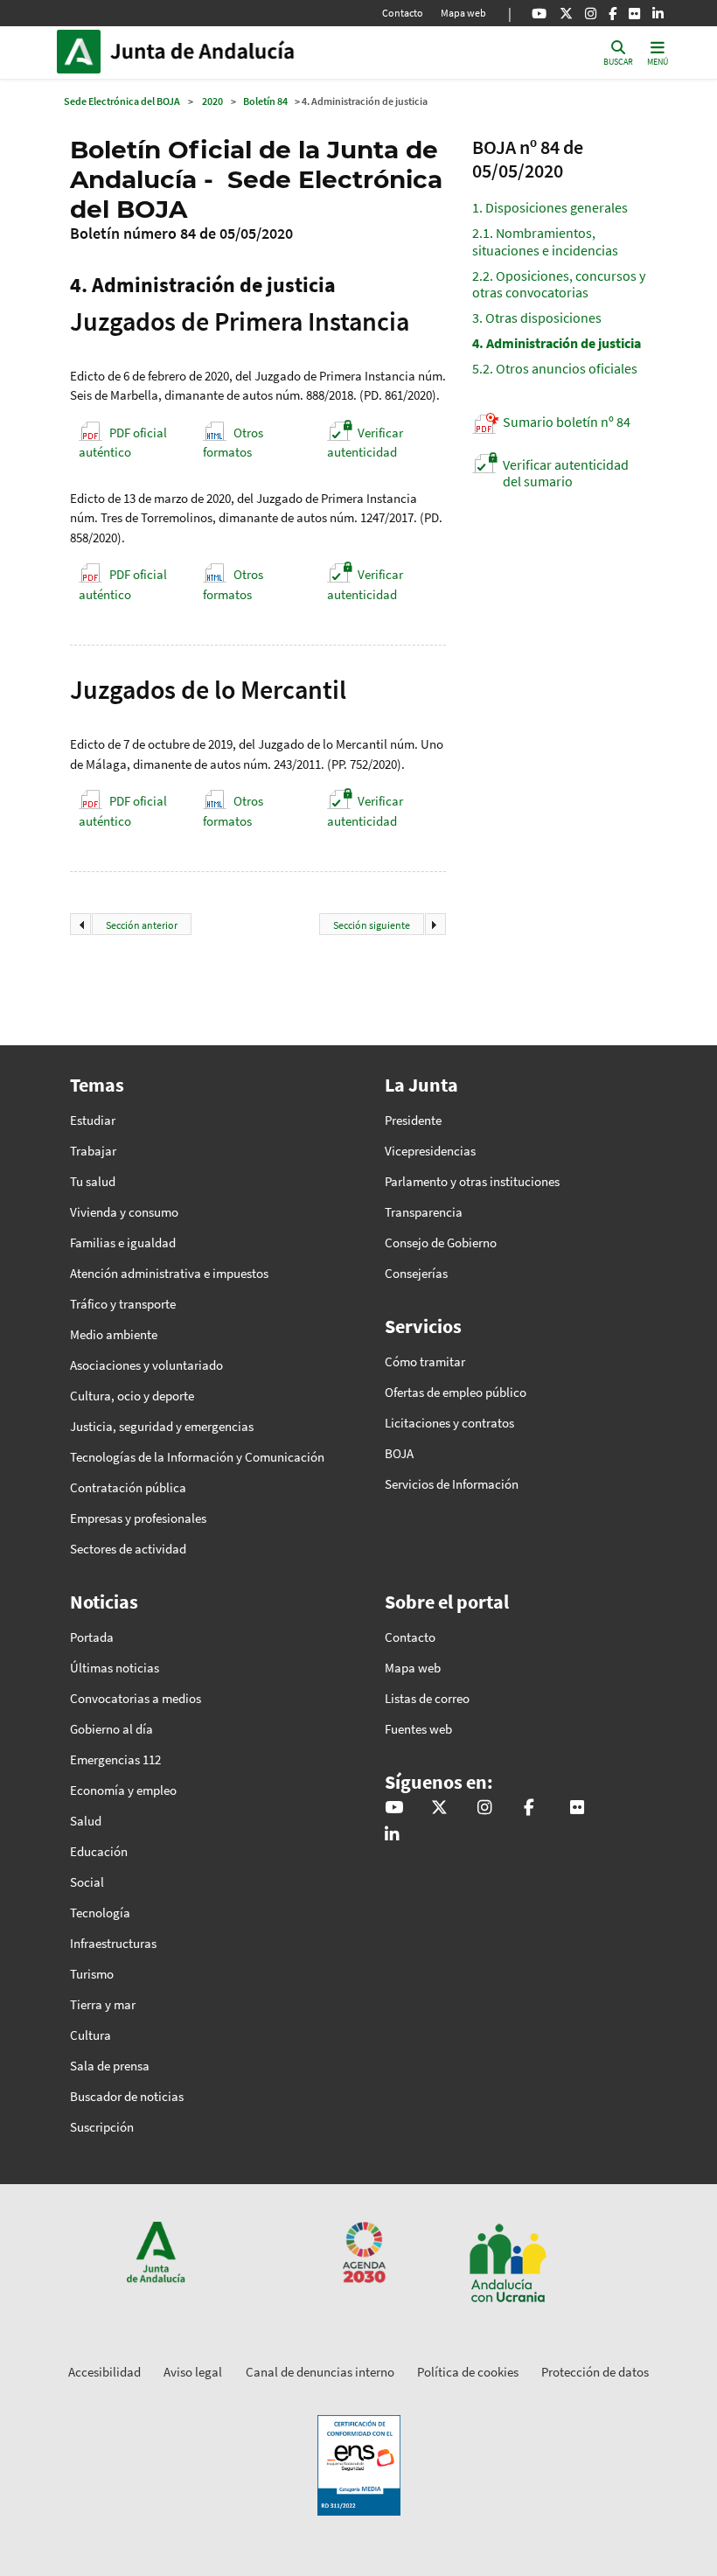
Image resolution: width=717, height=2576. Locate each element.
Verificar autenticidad (365, 443)
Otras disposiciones (537, 318)
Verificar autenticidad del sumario (566, 473)
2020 (212, 101)
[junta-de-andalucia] (658, 13)
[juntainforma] (634, 13)
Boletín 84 (265, 101)
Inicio (228, 52)
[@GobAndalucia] (539, 13)
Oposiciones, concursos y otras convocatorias (559, 284)
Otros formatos (233, 443)
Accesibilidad (104, 2372)
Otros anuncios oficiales (555, 368)
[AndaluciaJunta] (613, 13)
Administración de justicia (557, 343)
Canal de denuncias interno (320, 2372)
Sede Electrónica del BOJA (122, 101)
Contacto (403, 13)
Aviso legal (193, 2372)
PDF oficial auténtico (123, 443)
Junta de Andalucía (83, 52)
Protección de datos (595, 2372)
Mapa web (463, 13)
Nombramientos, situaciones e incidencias (545, 241)
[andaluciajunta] (566, 13)
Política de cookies (468, 2372)
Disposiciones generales (550, 207)
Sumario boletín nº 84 (567, 422)
